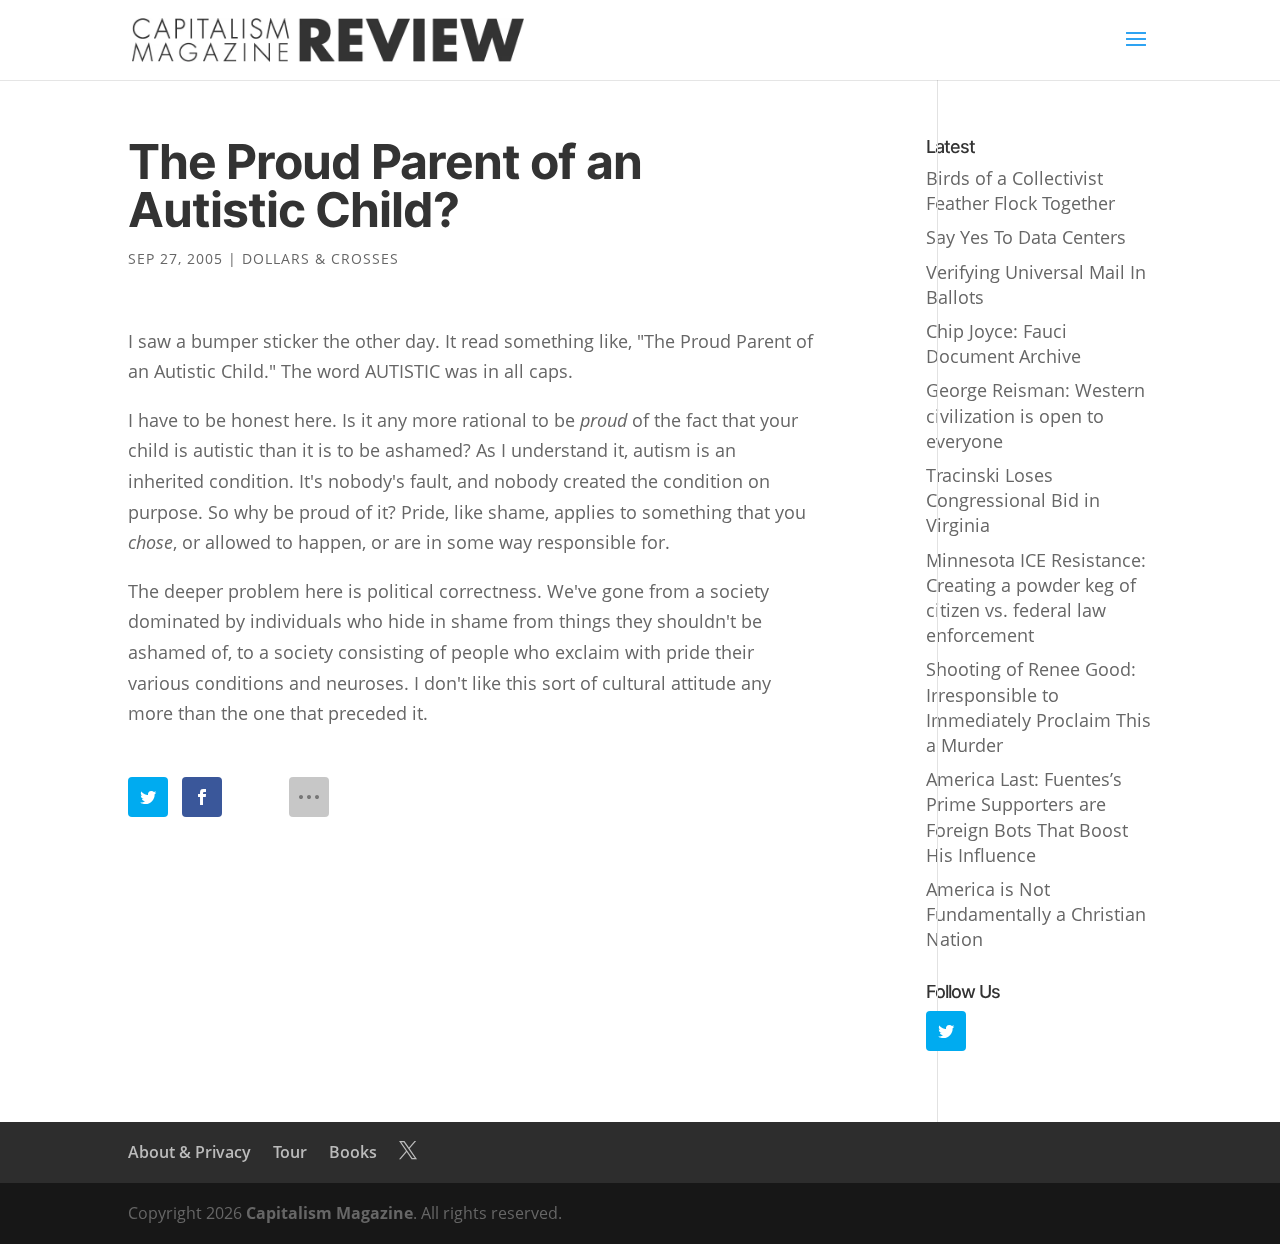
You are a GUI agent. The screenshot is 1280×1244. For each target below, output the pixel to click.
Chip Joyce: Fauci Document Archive (1003, 343)
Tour (290, 1152)
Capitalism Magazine (329, 1213)
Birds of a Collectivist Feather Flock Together (1020, 190)
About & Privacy (189, 1152)
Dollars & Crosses (320, 258)
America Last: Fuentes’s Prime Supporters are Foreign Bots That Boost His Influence (1027, 817)
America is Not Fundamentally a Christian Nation (1036, 914)
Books (353, 1152)
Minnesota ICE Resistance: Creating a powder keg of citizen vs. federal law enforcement (1036, 598)
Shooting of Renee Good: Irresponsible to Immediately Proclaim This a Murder (1038, 707)
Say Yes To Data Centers (1026, 237)
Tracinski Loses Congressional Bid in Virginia (1013, 500)
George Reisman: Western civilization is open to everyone (1035, 415)
